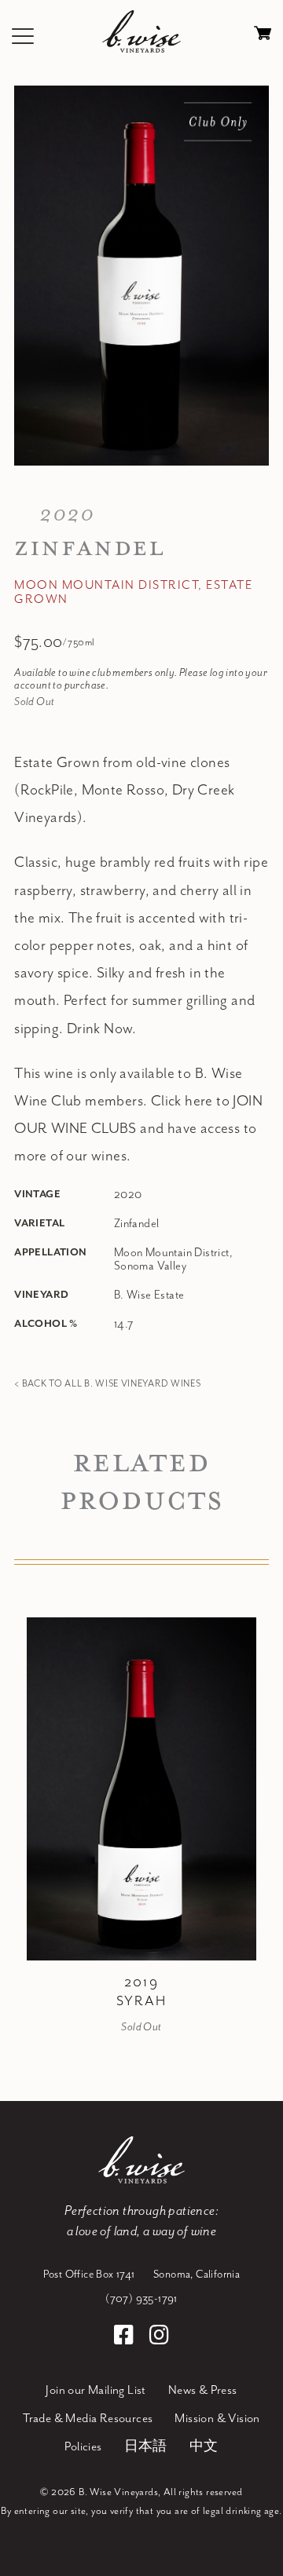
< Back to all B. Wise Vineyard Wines (107, 1384)
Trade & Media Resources (88, 2419)
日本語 (146, 2447)
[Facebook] (126, 2337)
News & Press (203, 2391)
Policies (83, 2447)
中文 (204, 2447)
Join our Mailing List (96, 2391)
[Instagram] (159, 2337)
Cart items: (263, 37)
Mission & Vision (217, 2419)
